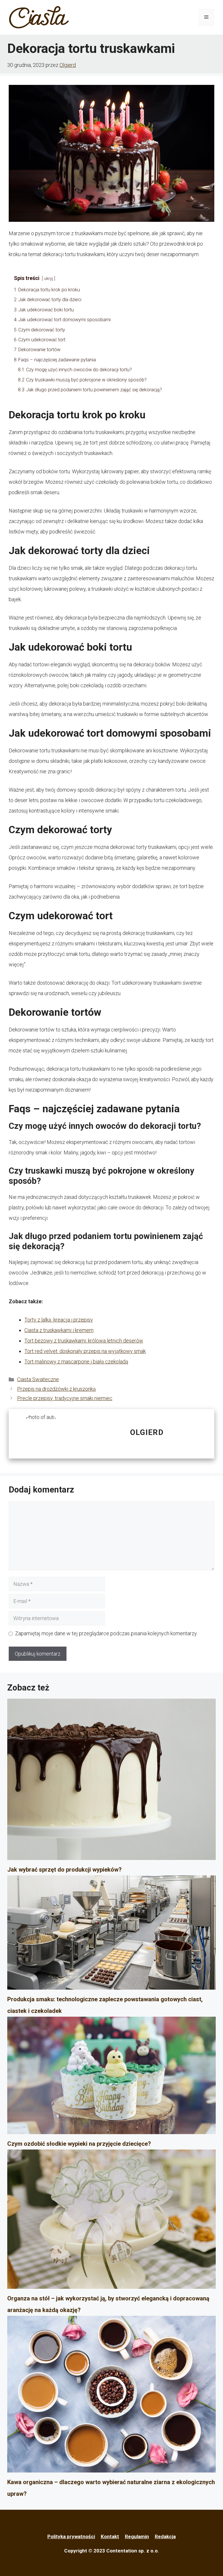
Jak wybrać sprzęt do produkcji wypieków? (64, 1870)
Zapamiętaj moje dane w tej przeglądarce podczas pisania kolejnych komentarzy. (106, 1633)
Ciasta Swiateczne (38, 1379)
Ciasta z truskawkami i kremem (59, 1330)
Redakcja (165, 2536)
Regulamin (137, 2536)
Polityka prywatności (71, 2536)
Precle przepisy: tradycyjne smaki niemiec (65, 1398)
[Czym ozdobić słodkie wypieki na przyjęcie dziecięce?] (111, 2077)
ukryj (48, 279)
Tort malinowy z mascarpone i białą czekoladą (76, 1362)
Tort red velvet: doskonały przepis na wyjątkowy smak (85, 1351)
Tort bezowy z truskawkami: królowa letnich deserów (84, 1341)
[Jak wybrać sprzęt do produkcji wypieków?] (111, 1781)
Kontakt (110, 2536)
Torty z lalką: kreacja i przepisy (59, 1320)
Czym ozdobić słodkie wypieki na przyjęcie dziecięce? (79, 2144)
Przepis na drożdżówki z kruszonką (56, 1389)
